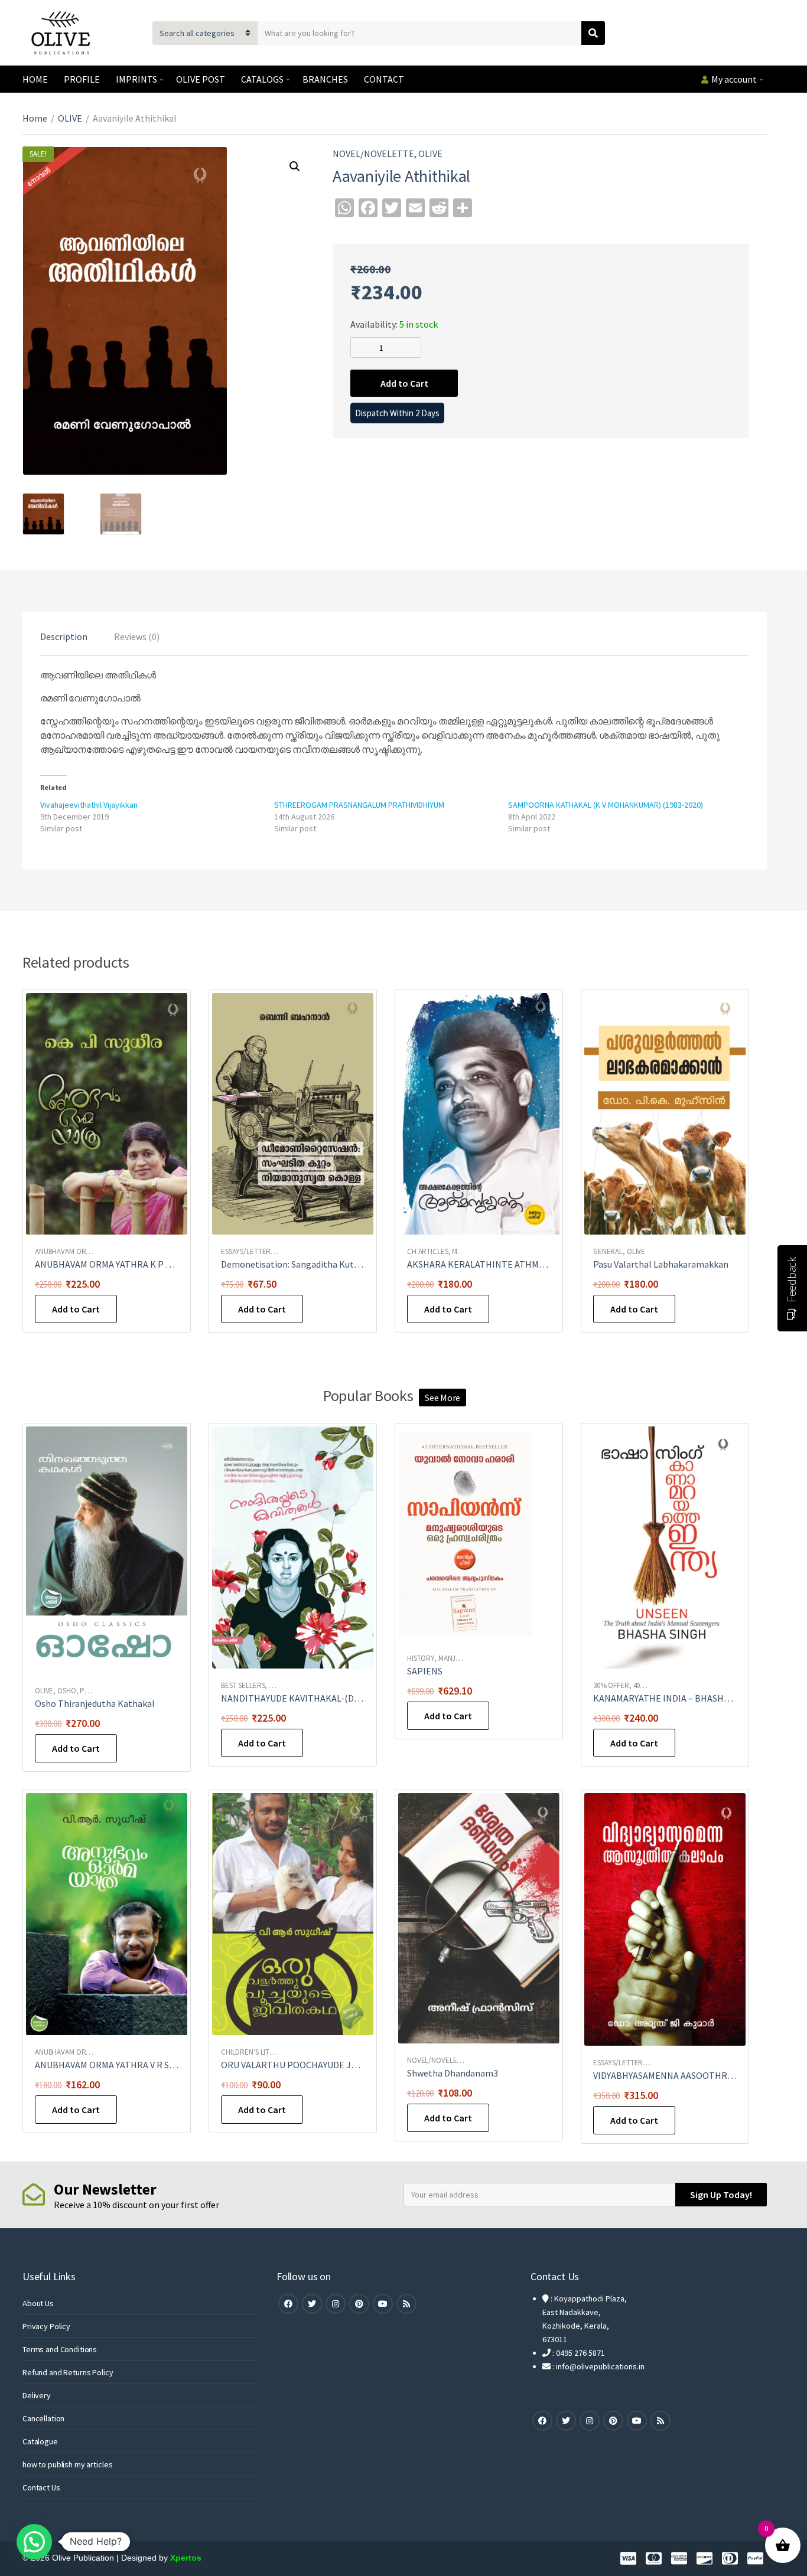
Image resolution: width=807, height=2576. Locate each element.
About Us (38, 2303)
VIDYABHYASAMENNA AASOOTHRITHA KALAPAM (691, 2075)
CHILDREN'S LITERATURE (260, 2052)
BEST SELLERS (243, 1685)
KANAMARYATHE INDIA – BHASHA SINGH (675, 1698)
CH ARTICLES (428, 1251)
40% (640, 1685)
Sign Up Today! (721, 2195)
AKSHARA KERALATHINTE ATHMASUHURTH (496, 1264)
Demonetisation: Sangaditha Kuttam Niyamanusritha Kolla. (342, 1264)
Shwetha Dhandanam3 (453, 2073)
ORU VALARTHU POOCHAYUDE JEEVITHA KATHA (319, 2065)
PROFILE (82, 79)
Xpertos (186, 2558)
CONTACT (384, 79)
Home (35, 118)
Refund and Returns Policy (68, 2372)
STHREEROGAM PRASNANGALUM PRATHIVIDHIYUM (359, 805)
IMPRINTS (136, 79)
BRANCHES (325, 79)
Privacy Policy (46, 2326)
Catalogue (40, 2441)
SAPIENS (425, 1671)
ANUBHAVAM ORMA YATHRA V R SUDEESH (119, 2065)
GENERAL (608, 1251)
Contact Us (41, 2487)
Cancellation (43, 2418)
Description (64, 636)
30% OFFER (611, 1685)
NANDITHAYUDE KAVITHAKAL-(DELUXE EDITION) (321, 1698)
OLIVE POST (201, 79)
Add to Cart (404, 383)
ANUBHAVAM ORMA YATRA (76, 1251)
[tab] (64, 636)
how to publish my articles (67, 2464)
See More (442, 1398)
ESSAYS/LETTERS (248, 1251)
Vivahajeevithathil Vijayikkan (89, 805)
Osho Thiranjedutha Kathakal (95, 1703)
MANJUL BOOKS (463, 1658)
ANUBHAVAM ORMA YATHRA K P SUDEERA (119, 1264)
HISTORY (421, 1658)
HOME (35, 79)
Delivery (37, 2395)
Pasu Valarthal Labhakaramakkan (661, 1264)
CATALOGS (262, 79)
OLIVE (70, 118)
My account (734, 79)
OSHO (66, 1691)
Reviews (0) (137, 636)
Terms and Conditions (60, 2349)
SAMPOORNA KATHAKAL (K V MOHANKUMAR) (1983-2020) (606, 805)
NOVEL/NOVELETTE (373, 154)
